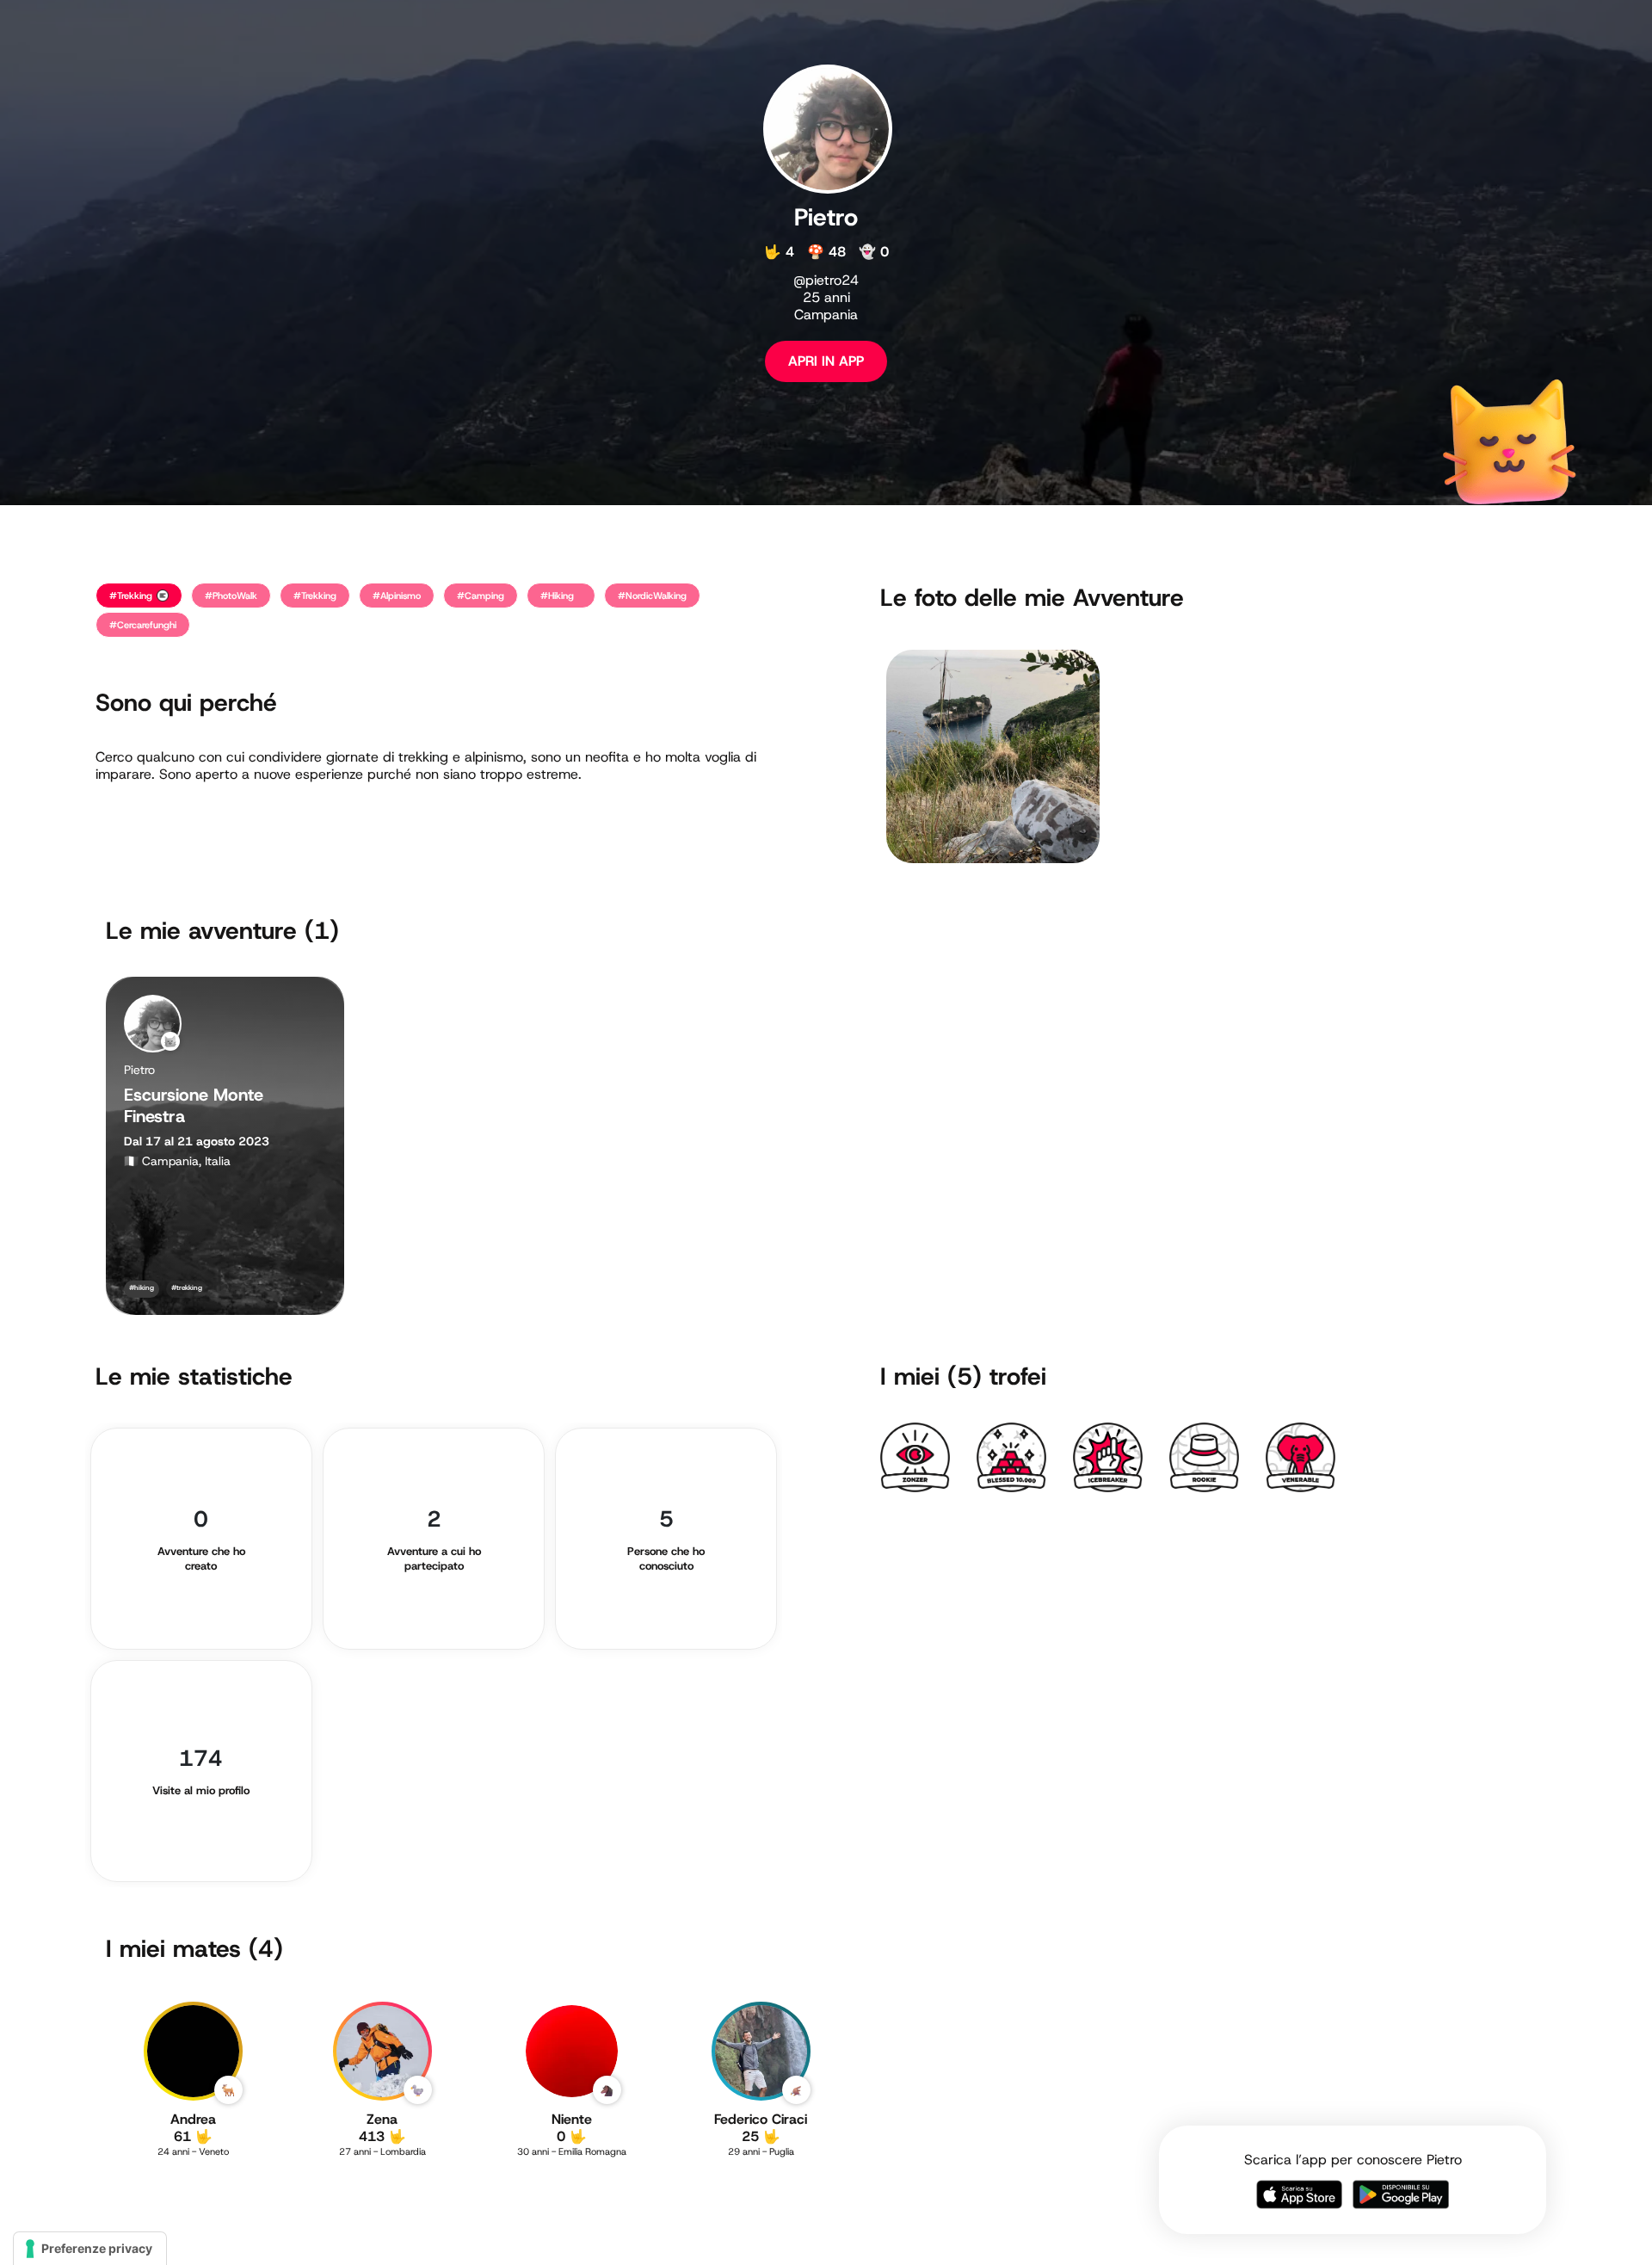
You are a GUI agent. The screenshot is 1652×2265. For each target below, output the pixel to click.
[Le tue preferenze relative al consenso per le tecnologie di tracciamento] (90, 2249)
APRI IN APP (826, 361)
